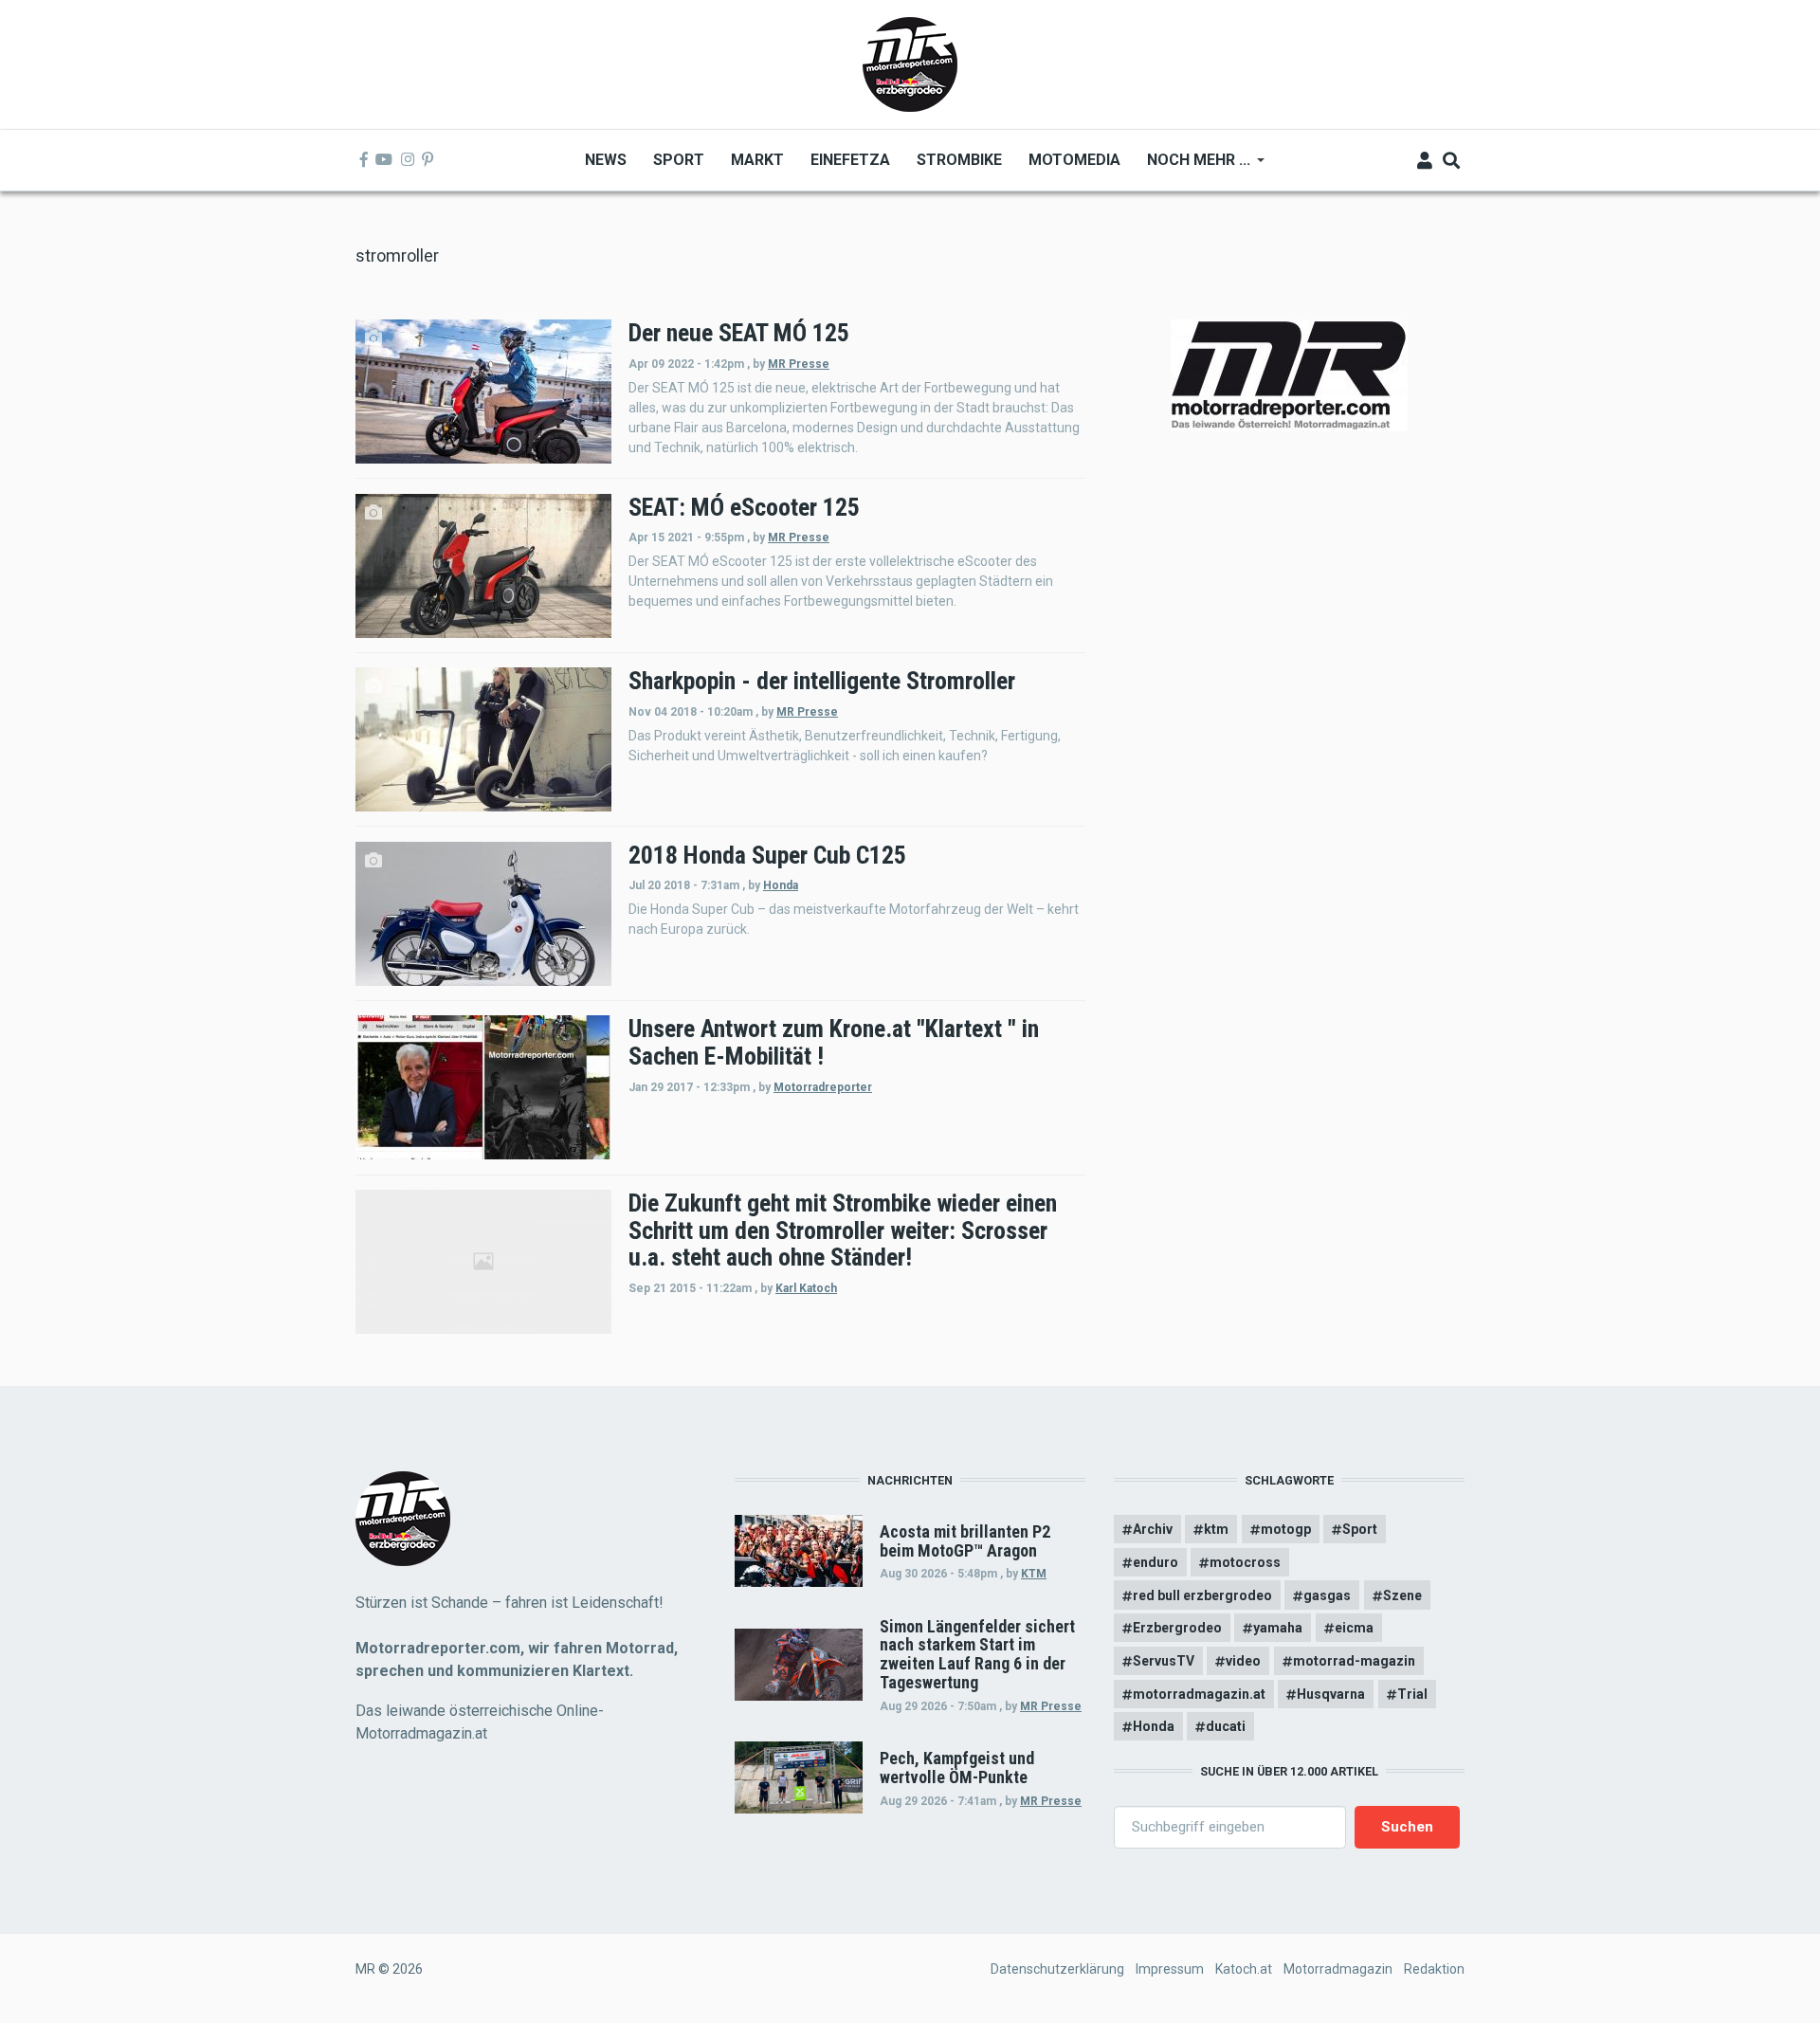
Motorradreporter (823, 1087)
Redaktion (1434, 1969)
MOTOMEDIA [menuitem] (1074, 160)
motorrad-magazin (1354, 1661)
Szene (1402, 1595)
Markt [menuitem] (757, 160)
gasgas (1327, 1595)
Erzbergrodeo (1177, 1628)
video (1243, 1661)
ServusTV (1164, 1661)
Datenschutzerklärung (1057, 1969)
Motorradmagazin (1338, 1969)
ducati (1226, 1726)
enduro (1156, 1562)
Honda (781, 885)
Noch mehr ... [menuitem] (1192, 166)
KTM (1034, 1574)
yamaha (1278, 1628)
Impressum (1170, 1969)
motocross (1245, 1562)
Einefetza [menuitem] (850, 160)
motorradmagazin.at (1199, 1694)
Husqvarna (1331, 1694)
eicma (1354, 1628)
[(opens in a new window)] (364, 160)
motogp (1286, 1529)
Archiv (1153, 1529)
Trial (1412, 1694)
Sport (1360, 1529)
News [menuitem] (606, 160)
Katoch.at (1244, 1969)
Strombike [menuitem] (959, 160)
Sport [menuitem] (679, 160)
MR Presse (799, 364)
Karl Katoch (806, 1288)
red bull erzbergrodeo (1202, 1595)
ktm (1216, 1529)
